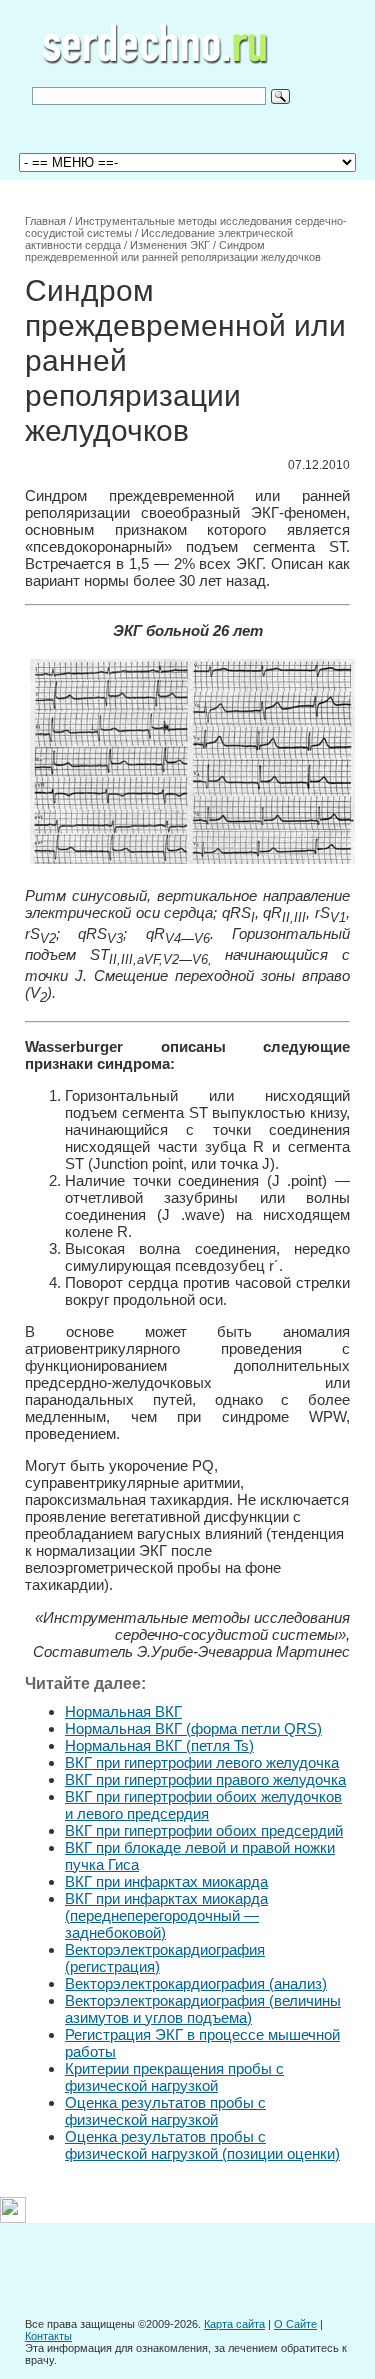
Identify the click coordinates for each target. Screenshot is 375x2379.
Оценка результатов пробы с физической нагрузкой (165, 2111)
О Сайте (295, 2324)
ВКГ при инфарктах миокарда (166, 1881)
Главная (45, 221)
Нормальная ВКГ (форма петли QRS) (193, 1728)
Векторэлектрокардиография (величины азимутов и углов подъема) (203, 2009)
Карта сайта (234, 2324)
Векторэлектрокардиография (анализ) (196, 1983)
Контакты (48, 2336)
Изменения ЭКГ (170, 245)
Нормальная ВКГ (123, 1711)
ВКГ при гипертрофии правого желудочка (205, 1779)
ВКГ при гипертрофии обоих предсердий (204, 1830)
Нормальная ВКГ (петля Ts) (159, 1745)
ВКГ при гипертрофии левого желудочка (202, 1762)
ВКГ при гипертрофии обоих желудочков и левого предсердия (203, 1805)
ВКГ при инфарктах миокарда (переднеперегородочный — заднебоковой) (166, 1915)
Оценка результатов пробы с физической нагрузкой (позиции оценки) (202, 2145)
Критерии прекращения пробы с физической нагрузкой (174, 2077)
